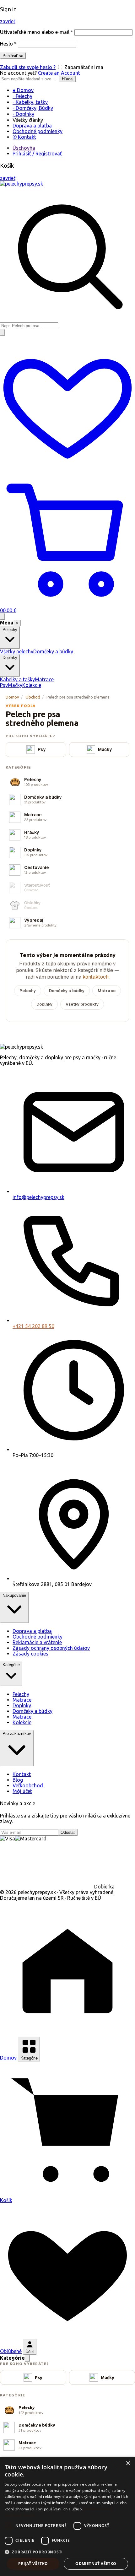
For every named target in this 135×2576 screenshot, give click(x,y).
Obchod (33, 697)
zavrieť (8, 21)
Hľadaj (68, 79)
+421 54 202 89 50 (33, 1326)
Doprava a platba (32, 126)
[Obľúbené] (67, 469)
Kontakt (22, 1774)
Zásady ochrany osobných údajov (51, 1648)
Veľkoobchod (28, 1785)
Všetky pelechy (17, 651)
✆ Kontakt (24, 137)
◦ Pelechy (22, 96)
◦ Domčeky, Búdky (33, 108)
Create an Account (59, 73)
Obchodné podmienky (38, 131)
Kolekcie (32, 685)
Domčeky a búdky (53, 651)
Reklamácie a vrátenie (37, 1642)
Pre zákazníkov (17, 1734)
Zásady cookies (30, 1654)
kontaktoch (96, 977)
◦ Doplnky (23, 114)
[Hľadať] (3, 616)
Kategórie (11, 1665)
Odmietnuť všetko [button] (96, 2564)
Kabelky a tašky (17, 679)
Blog (18, 1780)
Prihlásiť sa (13, 56)
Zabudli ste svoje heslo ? (28, 67)
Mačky (15, 685)
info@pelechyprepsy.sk (38, 1197)
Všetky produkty (82, 1004)
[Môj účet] (3, 332)
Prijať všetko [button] (33, 2564)
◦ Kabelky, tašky (30, 102)
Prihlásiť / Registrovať (37, 154)
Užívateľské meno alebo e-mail (37, 32)
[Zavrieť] (27, 2358)
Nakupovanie (14, 1595)
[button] (67, 2552)
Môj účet (22, 1791)
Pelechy (28, 991)
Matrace (44, 679)
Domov (12, 697)
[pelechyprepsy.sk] (22, 184)
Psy (4, 685)
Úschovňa (24, 148)
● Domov (23, 90)
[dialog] (67, 2516)
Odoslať (68, 1832)
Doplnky (44, 1004)
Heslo (8, 44)
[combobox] (29, 326)
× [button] (128, 2463)
